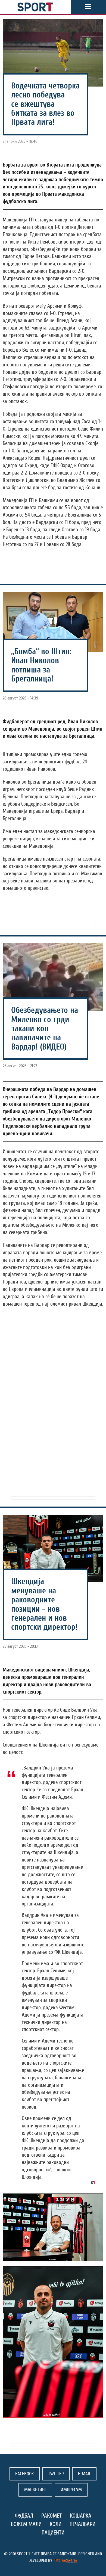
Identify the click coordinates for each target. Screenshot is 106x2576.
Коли (56, 2524)
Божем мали (26, 2524)
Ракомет (52, 2516)
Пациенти (53, 2533)
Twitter (56, 2474)
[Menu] (88, 7)
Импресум (71, 2490)
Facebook (25, 2474)
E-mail (84, 2474)
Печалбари (82, 2524)
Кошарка (81, 2516)
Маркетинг (35, 2490)
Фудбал (24, 2516)
